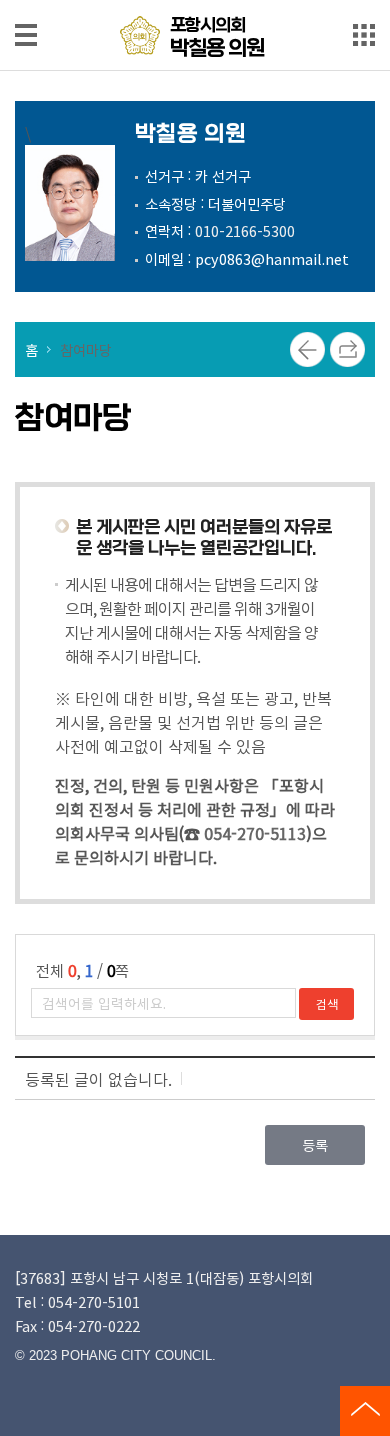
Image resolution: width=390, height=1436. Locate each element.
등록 (315, 1144)
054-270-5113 (255, 833)
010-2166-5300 (245, 230)
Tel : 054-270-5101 (77, 1301)
